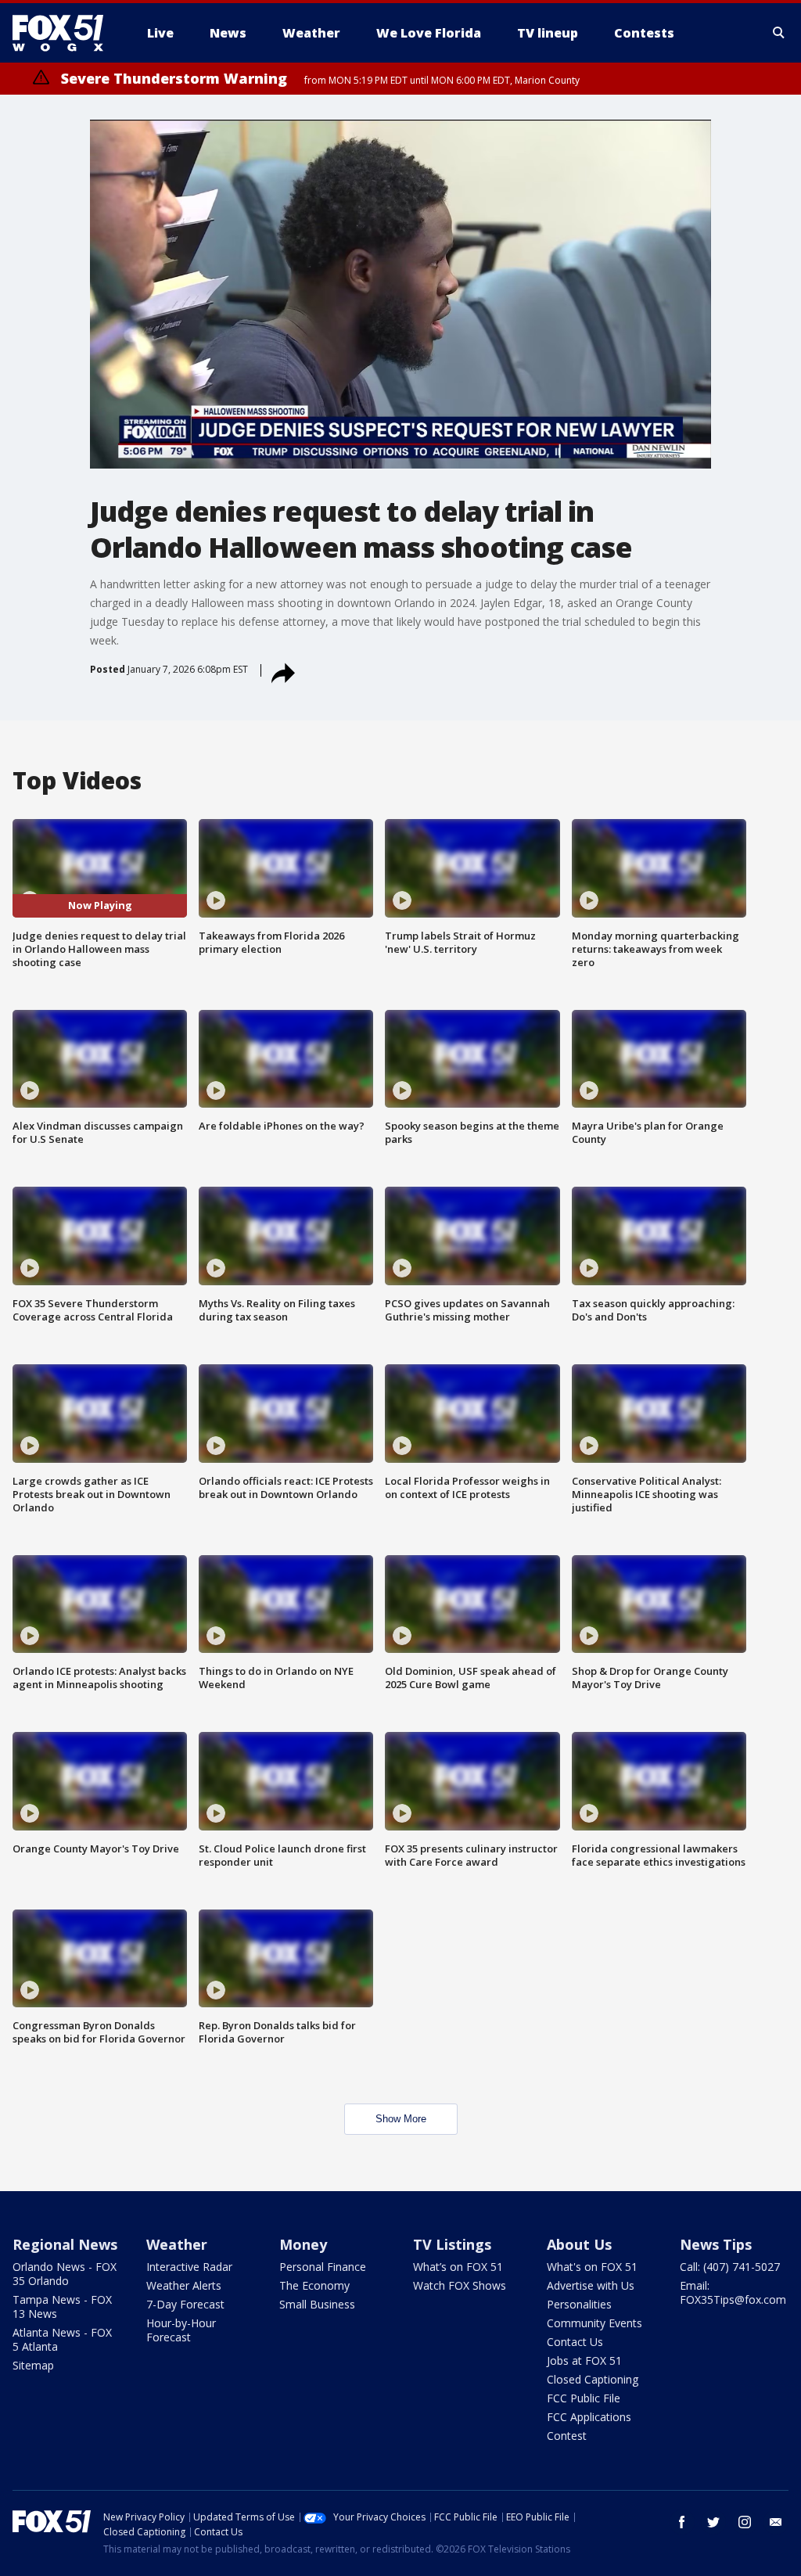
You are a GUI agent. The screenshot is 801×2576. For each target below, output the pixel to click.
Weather (177, 2244)
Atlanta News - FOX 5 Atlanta (62, 2339)
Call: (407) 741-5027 (730, 2267)
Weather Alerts (184, 2285)
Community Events (594, 2323)
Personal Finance (323, 2267)
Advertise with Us (591, 2285)
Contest (567, 2436)
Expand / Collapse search (779, 33)
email (776, 2522)
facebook (682, 2522)
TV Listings (452, 2244)
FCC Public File (584, 2398)
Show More (401, 2119)
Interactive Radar (189, 2267)
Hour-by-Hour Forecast (181, 2330)
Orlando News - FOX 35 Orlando (65, 2274)
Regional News (65, 2244)
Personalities (579, 2304)
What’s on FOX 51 (458, 2267)
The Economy (314, 2285)
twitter (713, 2522)
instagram (745, 2522)
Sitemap (33, 2365)
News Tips (716, 2244)
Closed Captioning (593, 2379)
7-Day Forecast (185, 2304)
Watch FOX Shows (460, 2285)
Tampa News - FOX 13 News (62, 2307)
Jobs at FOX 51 (584, 2360)
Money (303, 2244)
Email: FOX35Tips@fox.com (733, 2292)
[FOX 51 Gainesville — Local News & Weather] (64, 33)
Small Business (317, 2304)
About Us (579, 2244)
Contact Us (575, 2342)
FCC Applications (589, 2417)
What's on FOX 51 (592, 2267)
